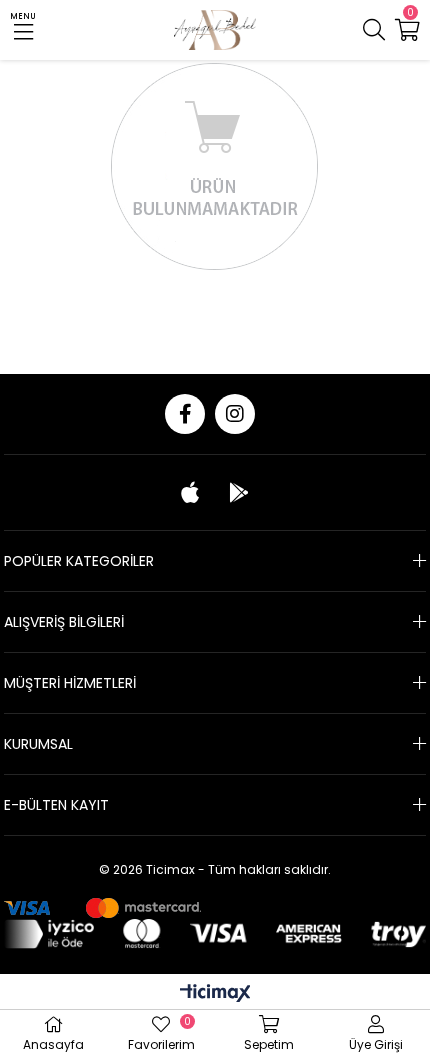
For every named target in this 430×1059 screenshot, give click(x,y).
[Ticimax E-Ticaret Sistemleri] (215, 994)
